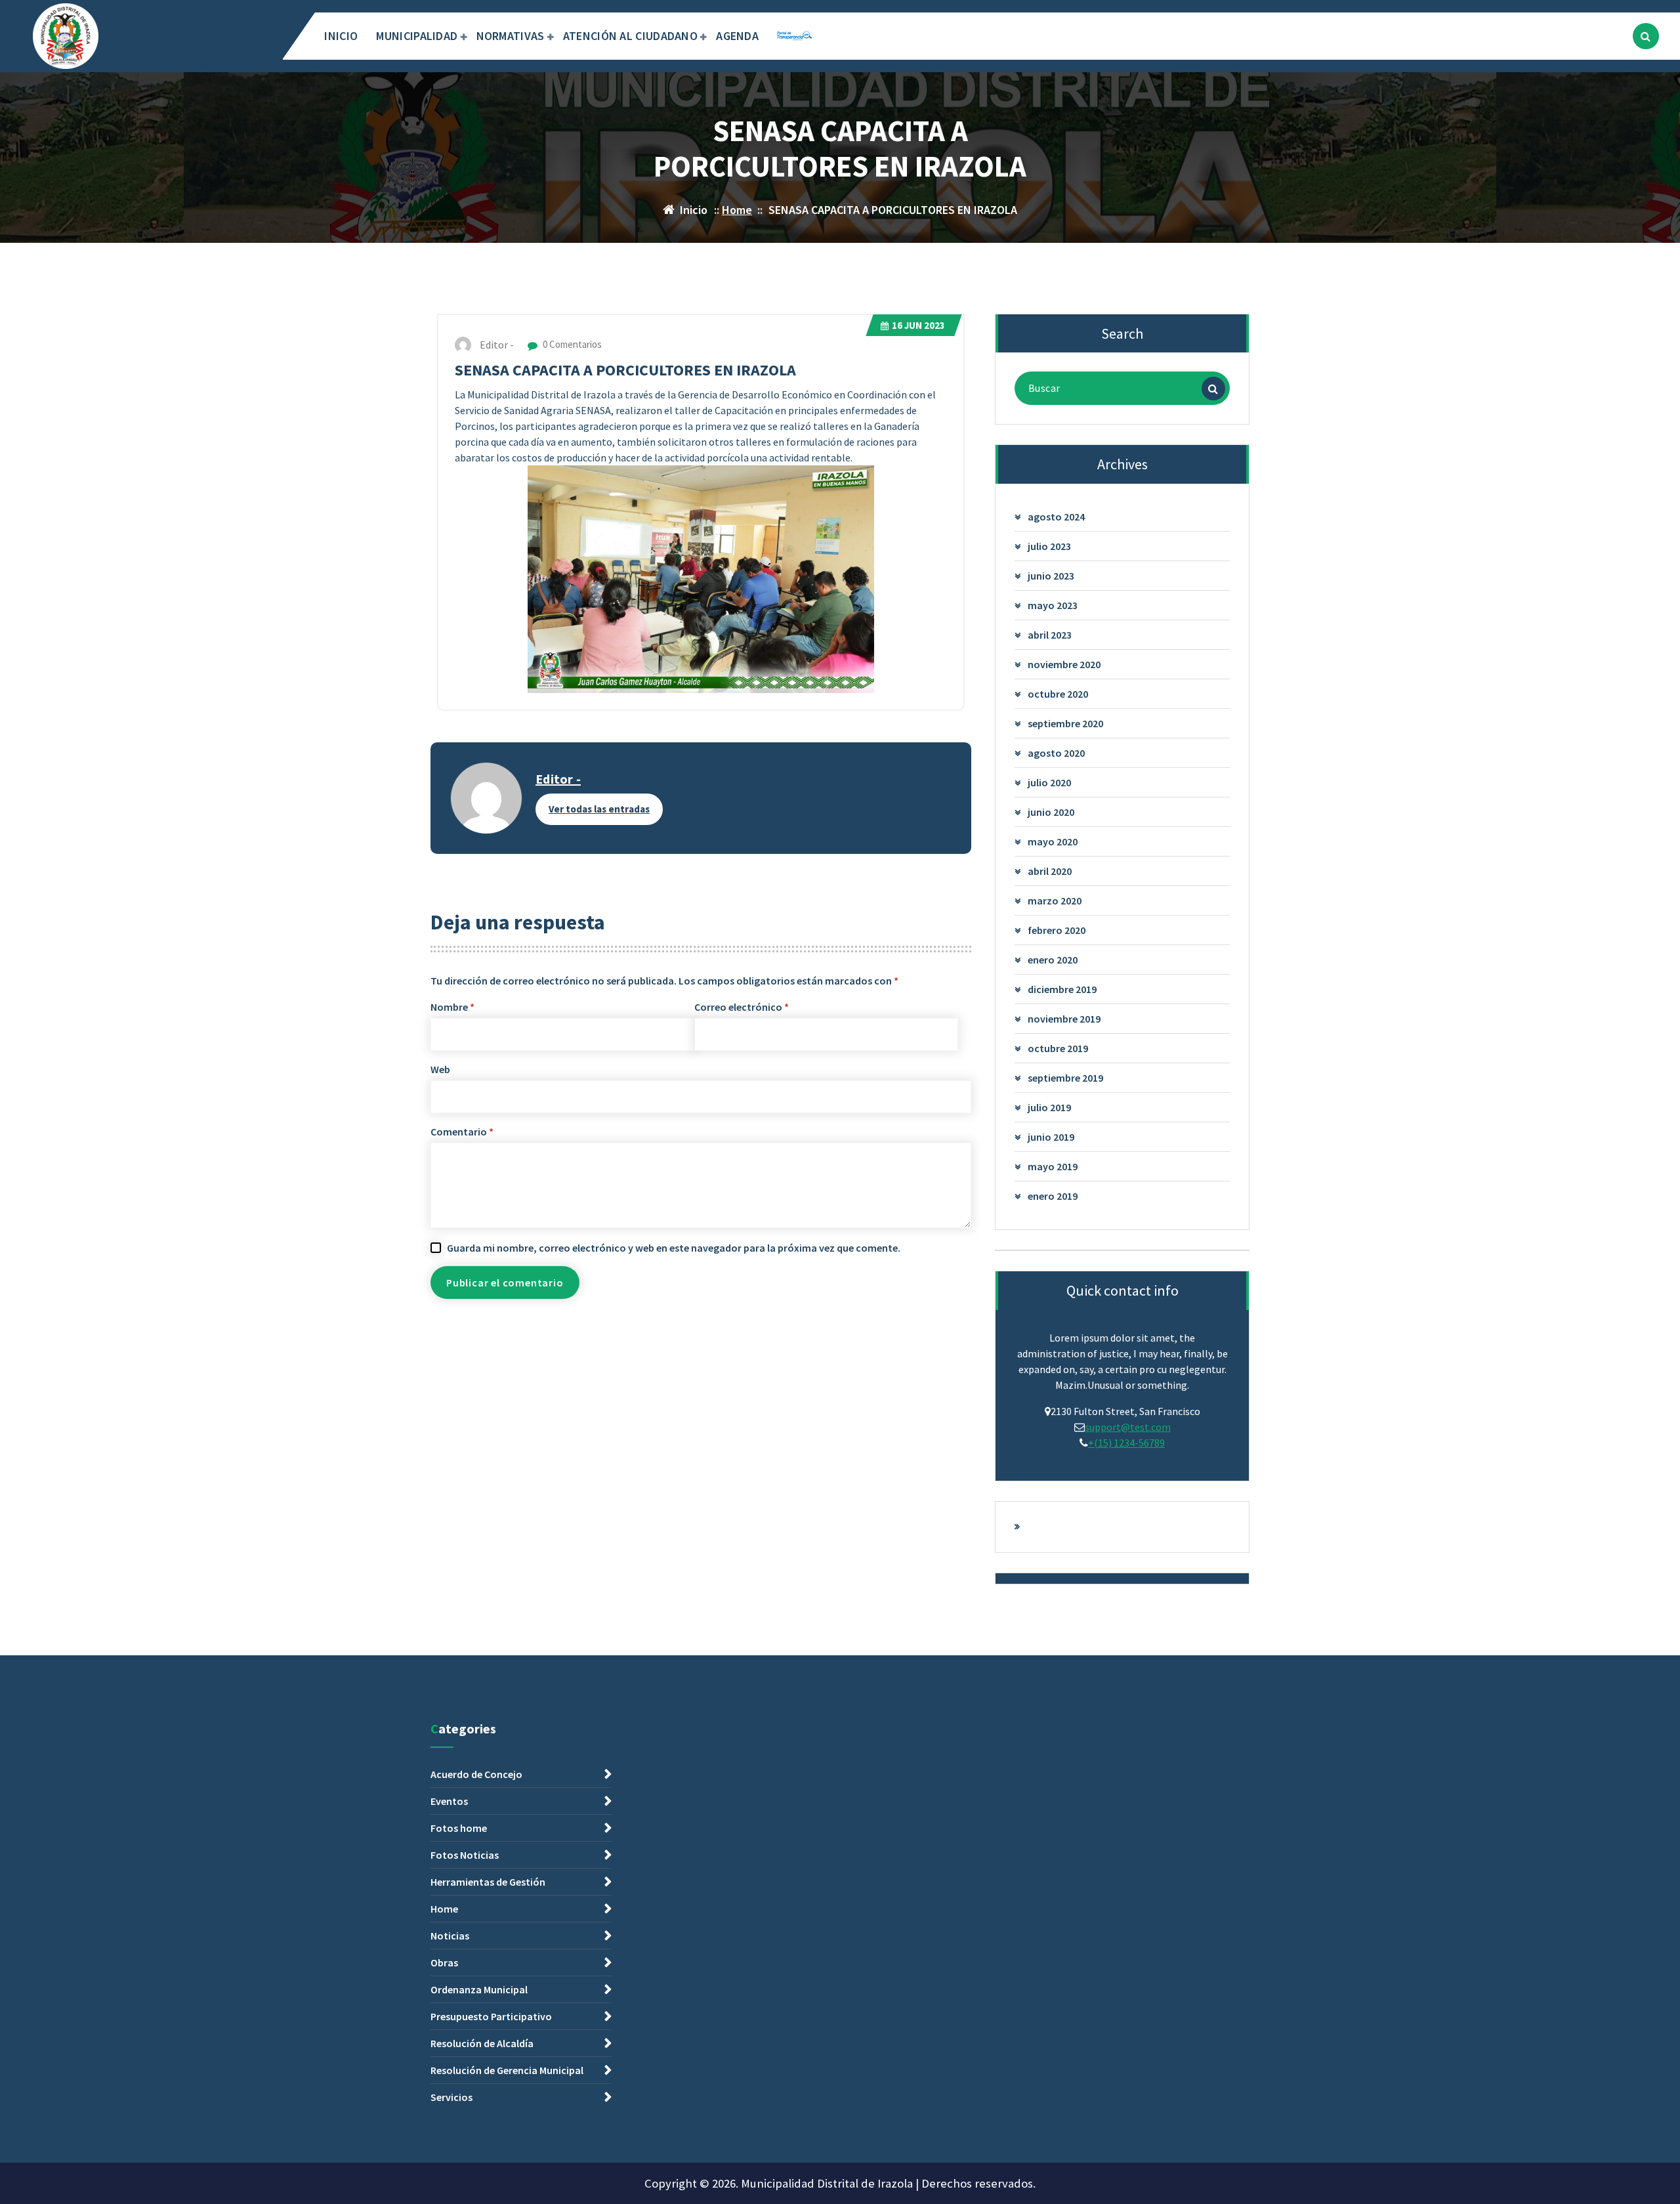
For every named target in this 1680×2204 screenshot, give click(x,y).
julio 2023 (1049, 546)
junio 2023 (1051, 576)
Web (440, 1069)
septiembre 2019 (1065, 1078)
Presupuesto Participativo (491, 2016)
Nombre (452, 1007)
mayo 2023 (1053, 605)
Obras (444, 1962)
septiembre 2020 (1065, 723)
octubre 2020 (1058, 694)
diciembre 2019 (1062, 989)
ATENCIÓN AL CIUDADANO (630, 36)
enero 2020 (1053, 960)
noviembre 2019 (1064, 1019)
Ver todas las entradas (599, 809)
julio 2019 (1049, 1107)
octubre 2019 (1058, 1048)
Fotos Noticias (465, 1855)
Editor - (558, 779)
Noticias (450, 1936)
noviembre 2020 (1064, 664)
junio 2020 (1051, 812)
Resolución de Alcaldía (482, 2043)
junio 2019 (1051, 1137)
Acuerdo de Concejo (476, 1774)
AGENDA (737, 36)
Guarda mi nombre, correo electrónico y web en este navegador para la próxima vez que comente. (674, 1248)
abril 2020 (1050, 871)
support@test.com (1128, 1427)
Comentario (462, 1132)
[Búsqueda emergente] (1646, 36)
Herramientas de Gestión (488, 1882)
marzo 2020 (1055, 901)
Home (737, 210)
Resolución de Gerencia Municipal (507, 2070)
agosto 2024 (1056, 517)
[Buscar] (1213, 389)
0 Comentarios (571, 344)
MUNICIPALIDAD (417, 36)
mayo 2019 (1053, 1166)
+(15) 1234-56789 (1126, 1443)
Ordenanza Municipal (479, 1989)
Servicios (451, 2097)
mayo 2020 (1053, 841)
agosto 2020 (1056, 753)
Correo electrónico (742, 1007)
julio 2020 (1049, 782)
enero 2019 (1053, 1196)
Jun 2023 (918, 325)
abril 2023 (1050, 635)
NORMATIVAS (511, 36)
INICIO (341, 36)
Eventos (449, 1801)
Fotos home (459, 1828)
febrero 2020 (1057, 930)
